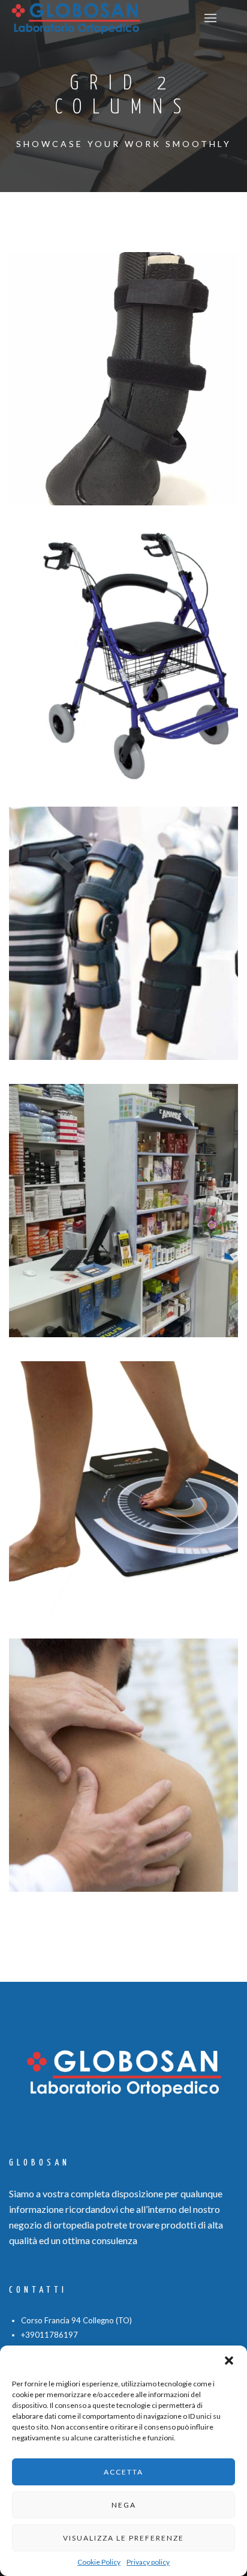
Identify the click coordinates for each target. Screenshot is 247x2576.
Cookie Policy (99, 2562)
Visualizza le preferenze (123, 2538)
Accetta (123, 2472)
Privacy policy (148, 2562)
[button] (229, 2361)
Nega (124, 2505)
